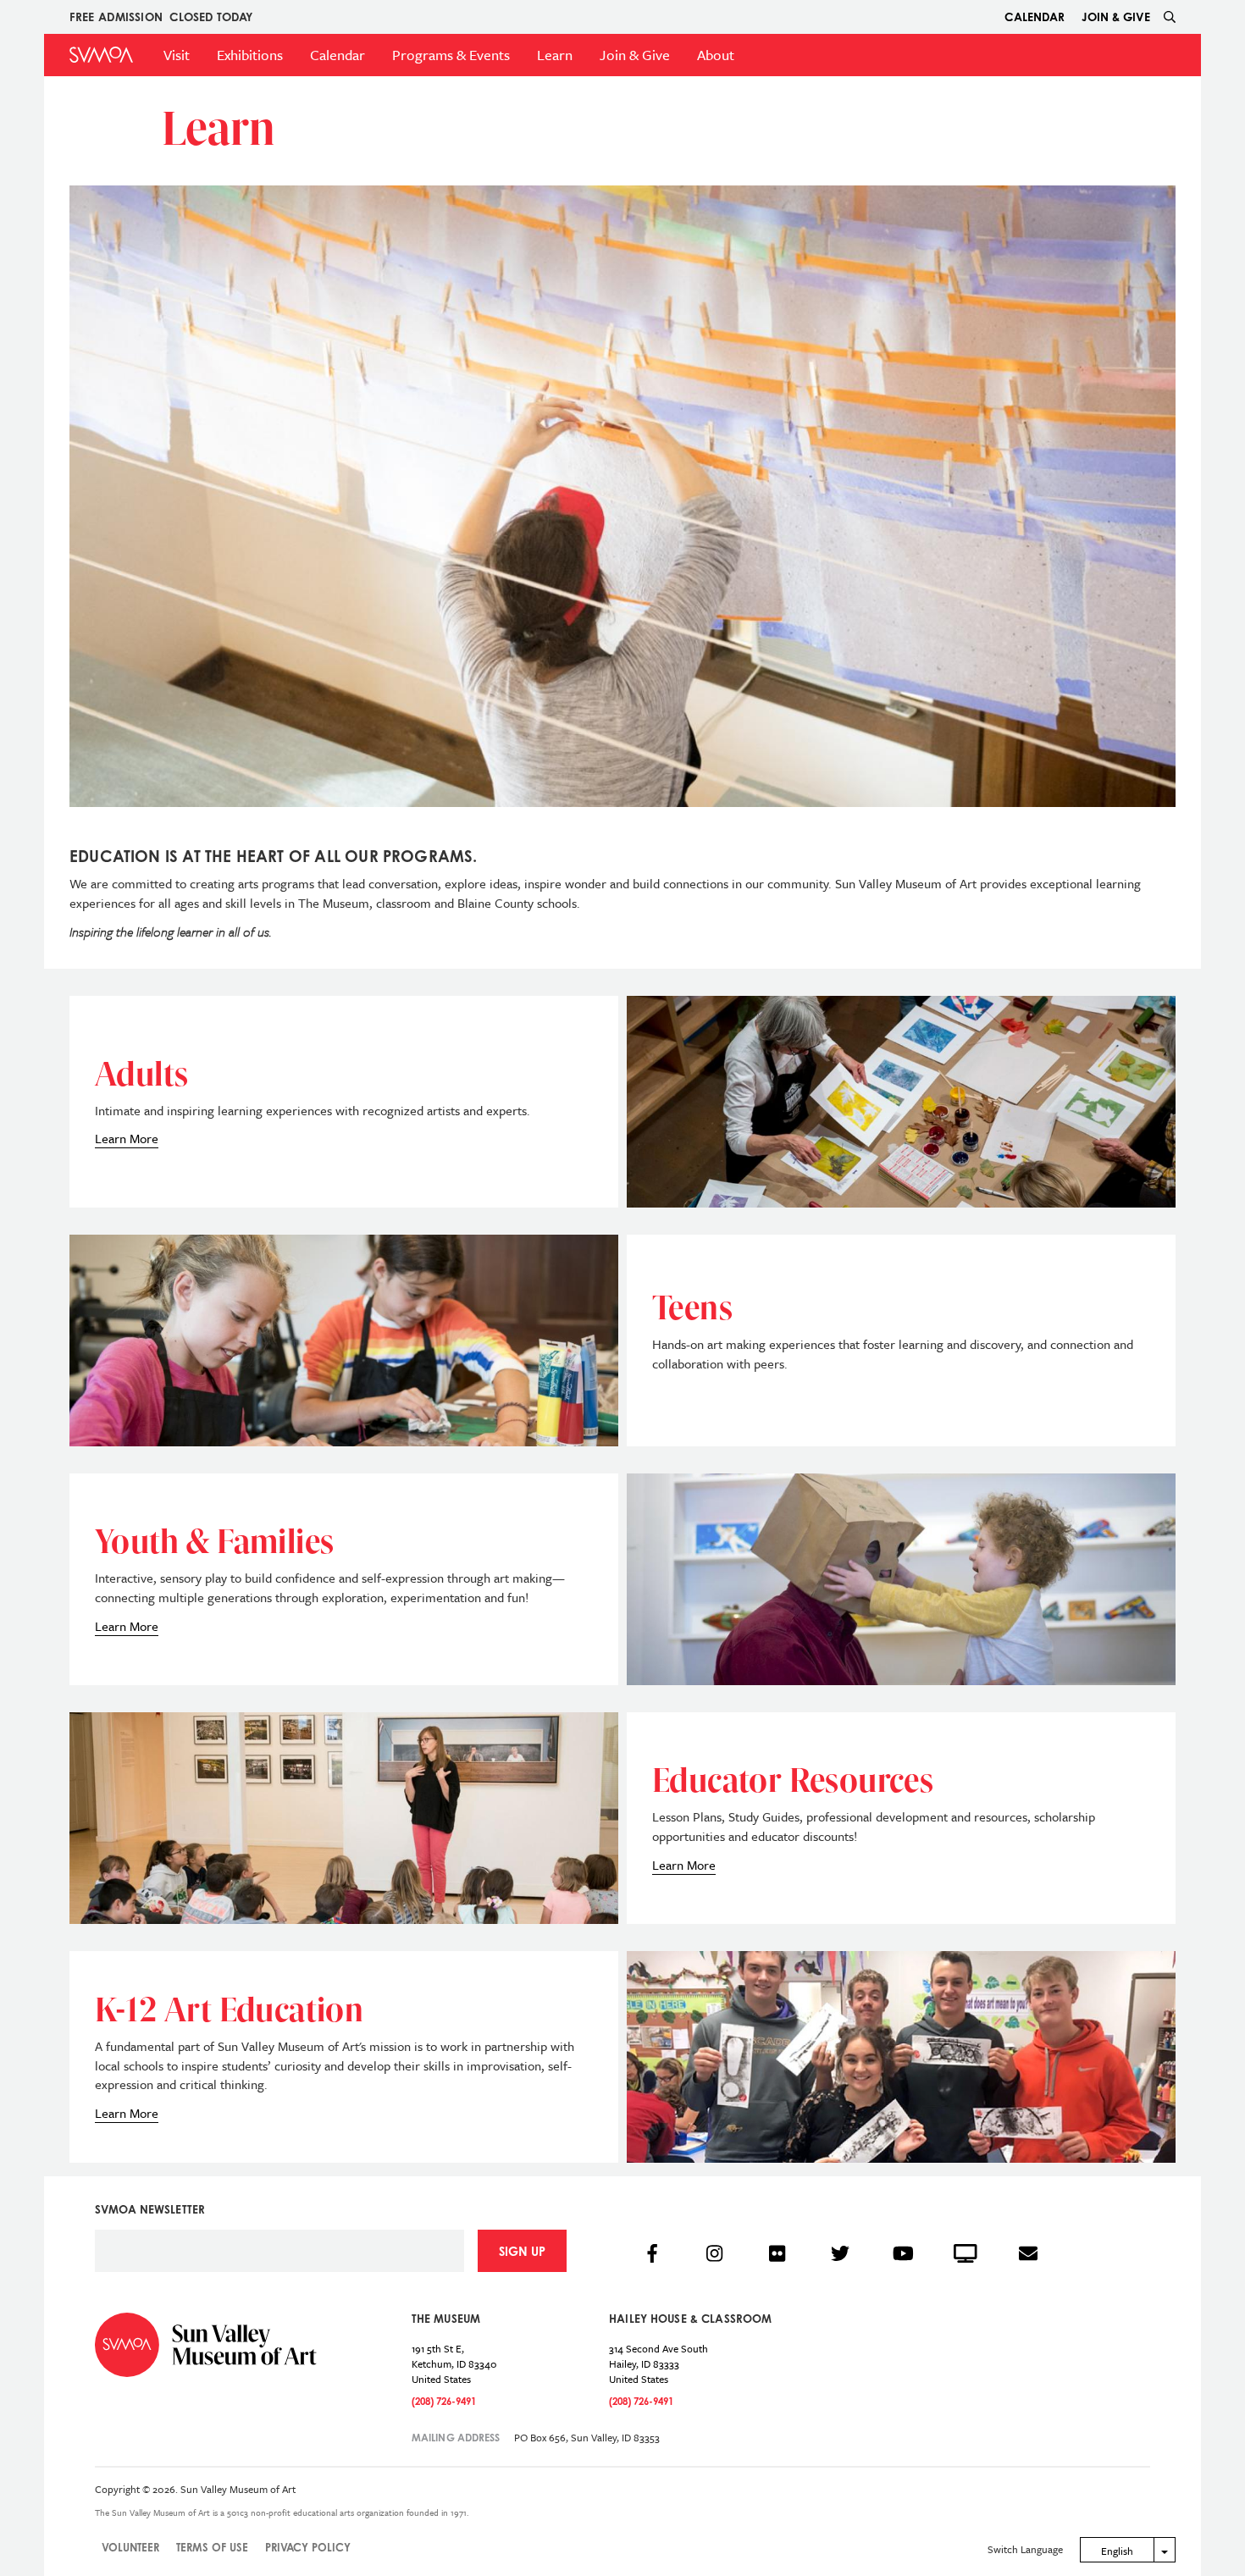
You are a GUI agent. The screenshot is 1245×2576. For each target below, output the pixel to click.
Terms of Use (212, 2547)
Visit (177, 55)
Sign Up (522, 2251)
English (1117, 2551)
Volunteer (130, 2547)
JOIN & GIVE (1116, 17)
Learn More (127, 1138)
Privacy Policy (308, 2547)
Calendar (1035, 17)
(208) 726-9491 (444, 2401)
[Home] (101, 55)
